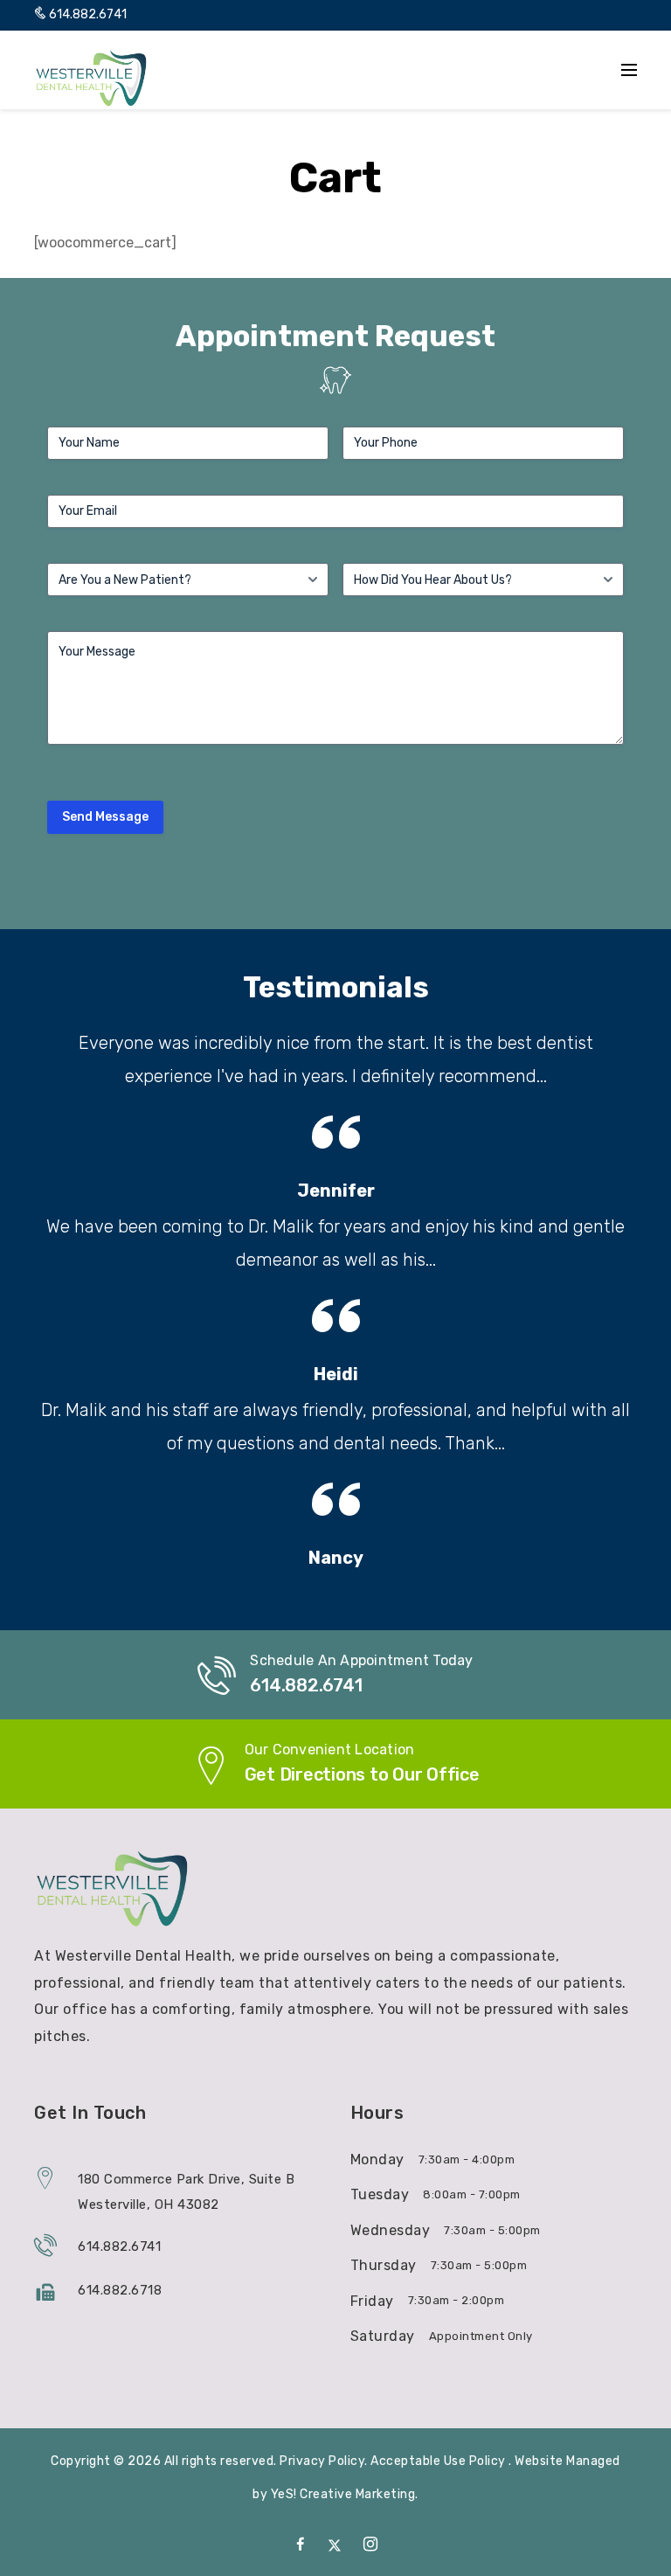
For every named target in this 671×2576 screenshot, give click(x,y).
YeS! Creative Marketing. (345, 2494)
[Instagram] (371, 2545)
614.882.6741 (86, 14)
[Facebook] (301, 2545)
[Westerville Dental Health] (92, 78)
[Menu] (629, 70)
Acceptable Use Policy (439, 2461)
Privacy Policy (322, 2461)
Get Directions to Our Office (362, 1774)
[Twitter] (335, 2545)
